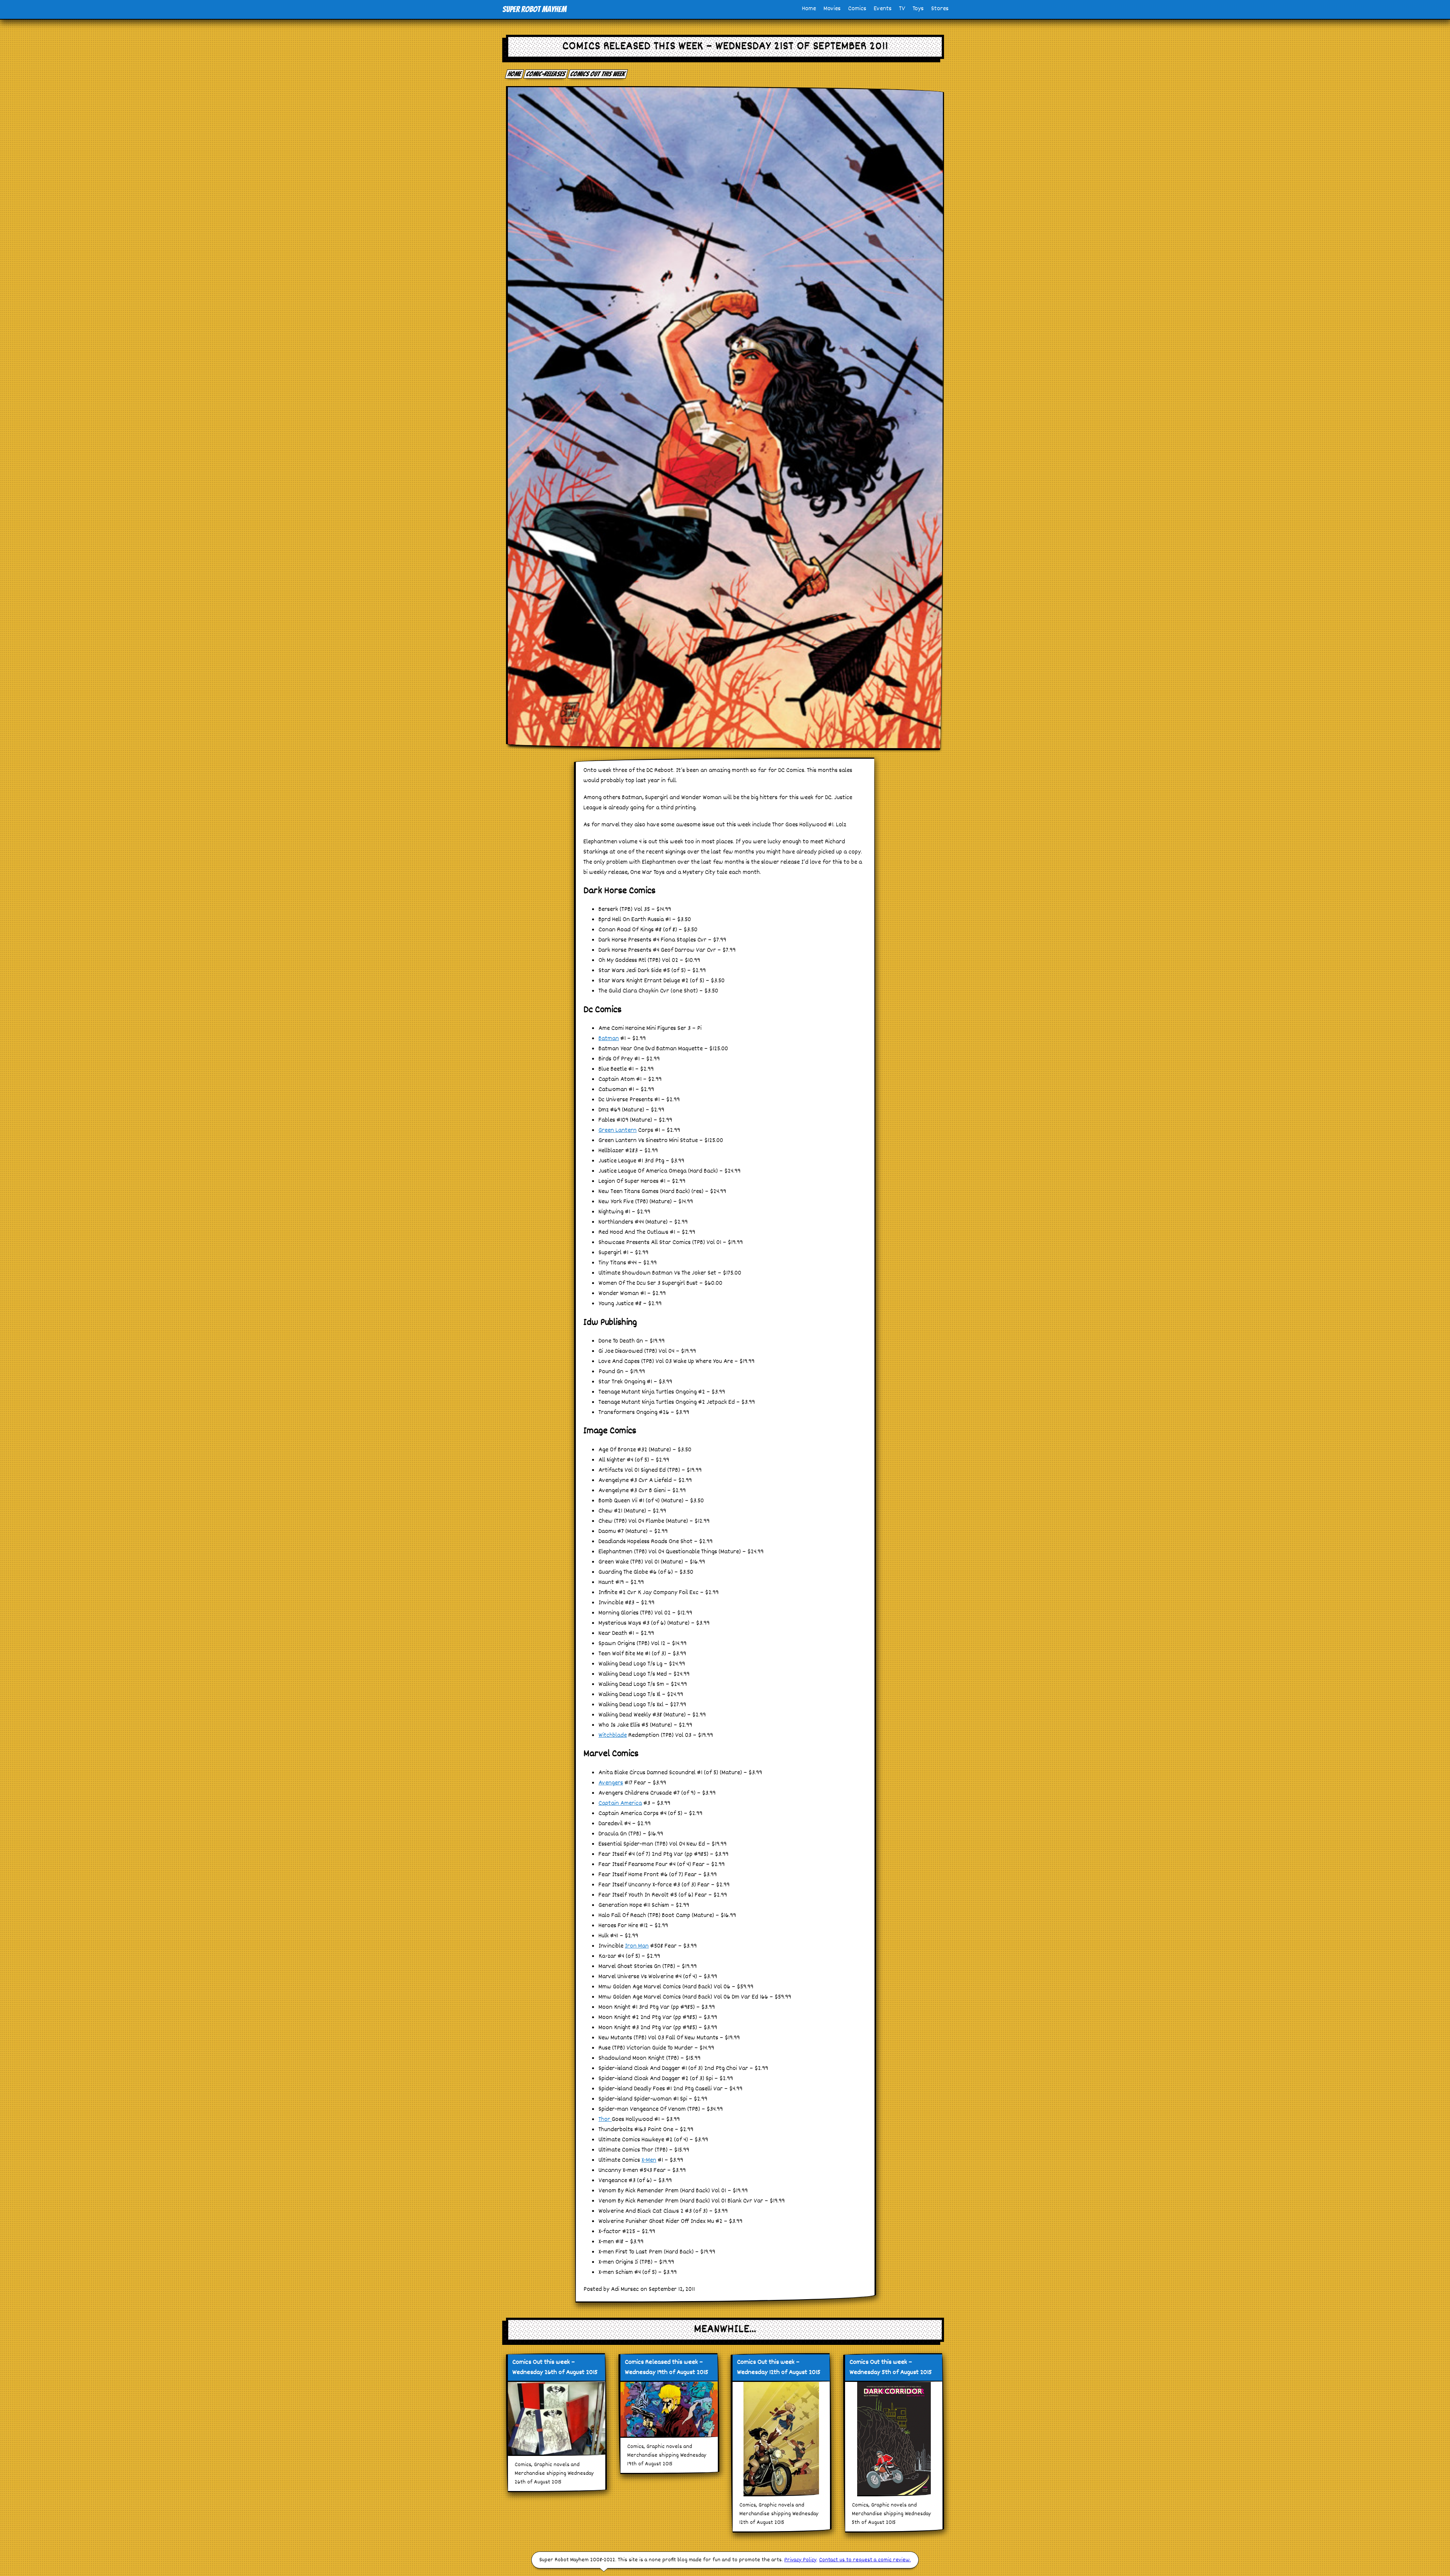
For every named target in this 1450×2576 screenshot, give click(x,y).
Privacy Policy (800, 2560)
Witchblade (613, 1736)
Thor (605, 2120)
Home (809, 9)
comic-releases (546, 74)
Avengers (611, 1783)
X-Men (649, 2160)
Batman (609, 1039)
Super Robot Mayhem (534, 9)
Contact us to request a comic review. (865, 2560)
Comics (857, 9)
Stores (940, 9)
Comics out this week (598, 74)
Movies (832, 9)
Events (883, 9)
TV (902, 9)
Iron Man (637, 1946)
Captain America (620, 1804)
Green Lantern (618, 1131)
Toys (918, 9)
